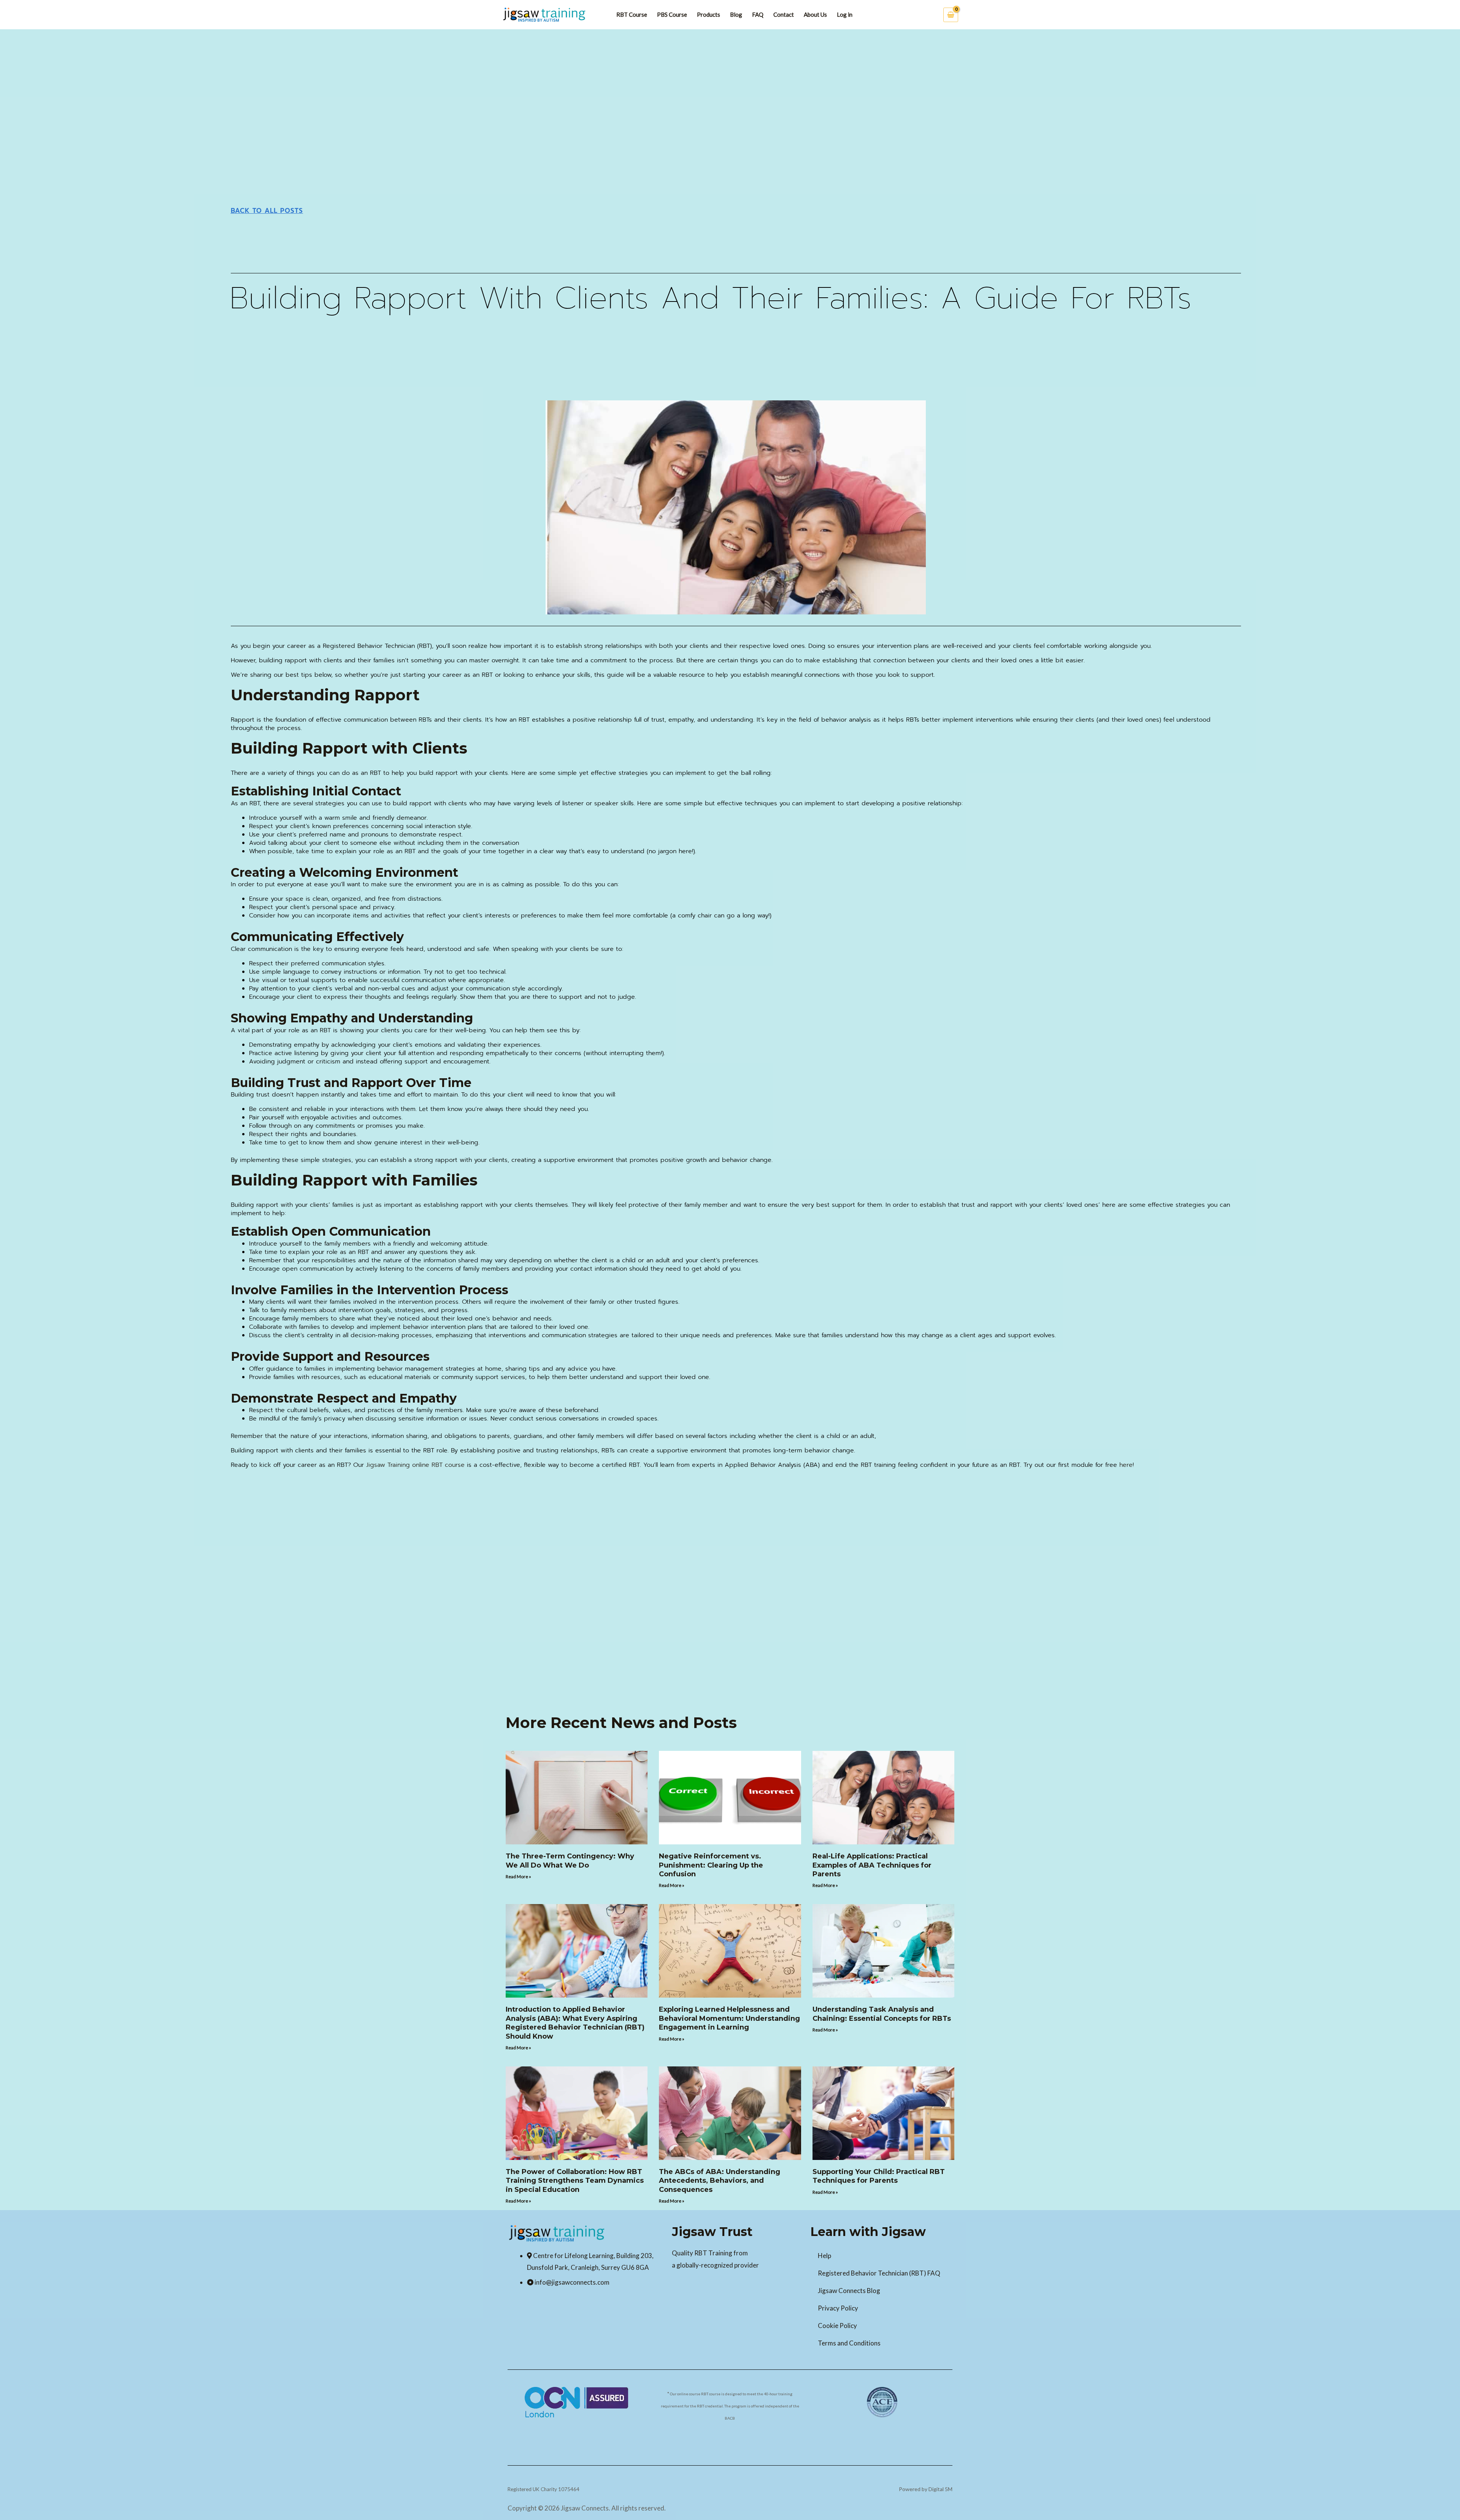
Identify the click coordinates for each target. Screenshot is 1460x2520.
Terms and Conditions (849, 2343)
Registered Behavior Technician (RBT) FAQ (879, 2273)
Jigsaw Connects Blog (849, 2291)
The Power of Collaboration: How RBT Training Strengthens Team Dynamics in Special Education (575, 2181)
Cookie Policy (837, 2326)
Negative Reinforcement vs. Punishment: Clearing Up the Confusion (711, 1865)
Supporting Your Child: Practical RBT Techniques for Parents (879, 2176)
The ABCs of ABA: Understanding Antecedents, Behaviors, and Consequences (720, 2181)
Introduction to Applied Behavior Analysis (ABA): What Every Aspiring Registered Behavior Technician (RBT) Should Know (575, 2023)
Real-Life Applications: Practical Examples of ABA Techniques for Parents (872, 1865)
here (1126, 1465)
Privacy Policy (838, 2308)
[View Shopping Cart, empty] (951, 15)
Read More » (518, 1877)
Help (824, 2256)
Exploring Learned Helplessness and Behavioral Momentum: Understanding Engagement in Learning (729, 2018)
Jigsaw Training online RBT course (415, 1465)
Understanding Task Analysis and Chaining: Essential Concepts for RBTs (882, 2014)
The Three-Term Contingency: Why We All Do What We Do (570, 1861)
